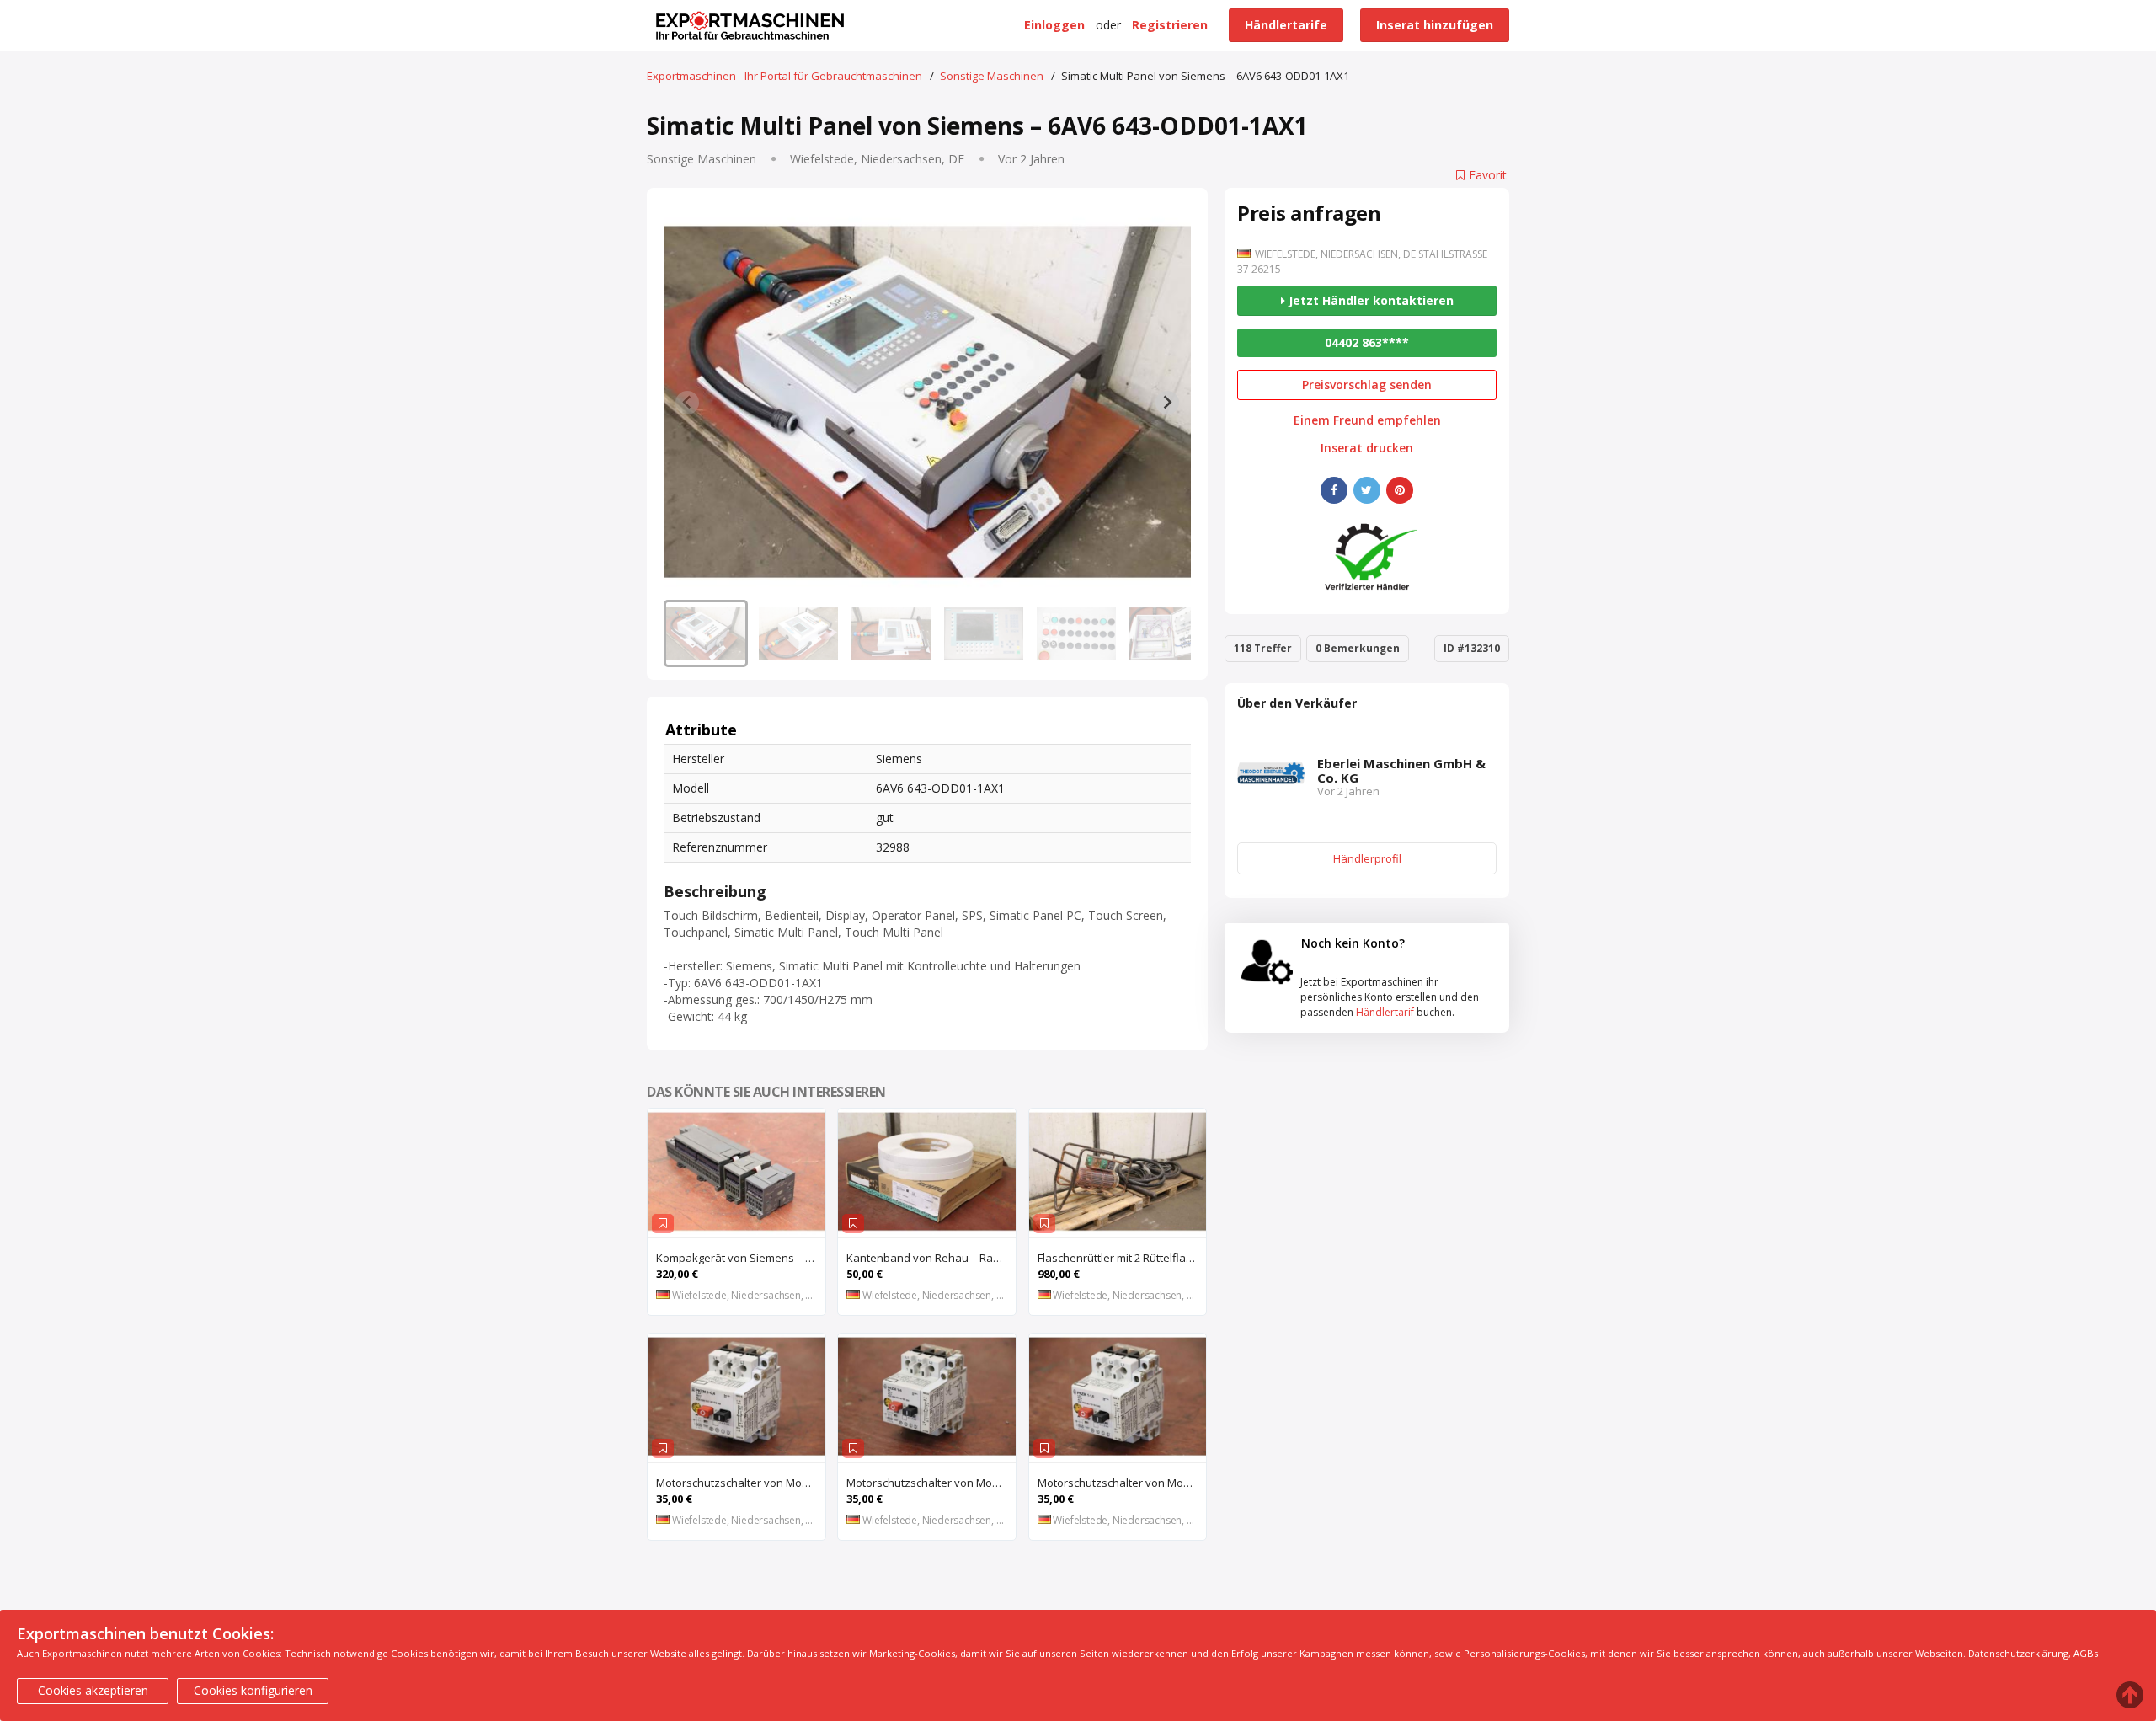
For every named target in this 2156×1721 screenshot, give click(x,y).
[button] (706, 633)
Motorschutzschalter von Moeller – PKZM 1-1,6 (1122, 1483)
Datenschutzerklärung (2018, 1653)
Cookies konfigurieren (253, 1690)
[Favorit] (663, 1224)
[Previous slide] (687, 403)
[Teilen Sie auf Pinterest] (1400, 490)
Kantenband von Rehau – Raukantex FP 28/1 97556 (931, 1258)
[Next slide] (1167, 403)
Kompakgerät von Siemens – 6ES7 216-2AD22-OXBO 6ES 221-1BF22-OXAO (741, 1258)
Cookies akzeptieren (93, 1690)
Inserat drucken (1367, 448)
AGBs (2086, 1653)
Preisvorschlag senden (1367, 385)
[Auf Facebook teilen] (1334, 490)
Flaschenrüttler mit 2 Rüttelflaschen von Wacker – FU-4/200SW (1122, 1258)
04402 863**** (1367, 342)
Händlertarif (1385, 1012)
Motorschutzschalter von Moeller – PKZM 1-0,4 (741, 1483)
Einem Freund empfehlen (1367, 420)
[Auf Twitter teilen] (1367, 490)
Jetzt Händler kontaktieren (1369, 300)
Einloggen (1054, 25)
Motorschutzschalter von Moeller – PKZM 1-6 (931, 1483)
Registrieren (1170, 25)
